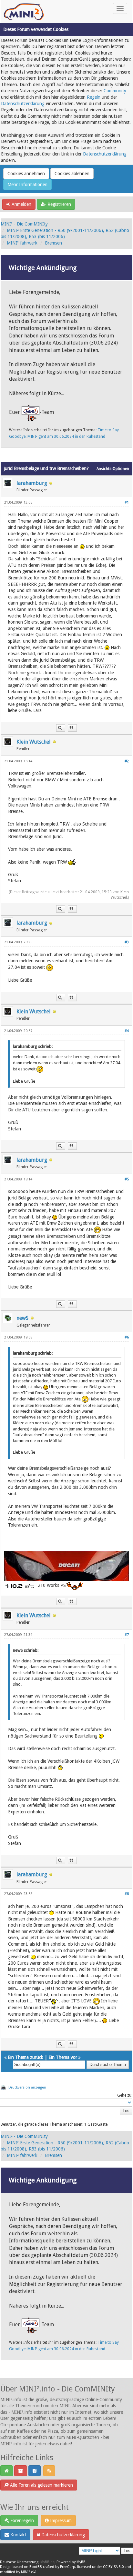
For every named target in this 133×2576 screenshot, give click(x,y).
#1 (127, 502)
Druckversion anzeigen (27, 2087)
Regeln (94, 97)
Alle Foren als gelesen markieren (41, 2485)
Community (115, 91)
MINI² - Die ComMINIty (24, 224)
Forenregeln (21, 2521)
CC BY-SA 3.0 (113, 2567)
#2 (127, 761)
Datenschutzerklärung (23, 104)
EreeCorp (68, 2567)
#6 (127, 1337)
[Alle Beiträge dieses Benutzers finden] (61, 728)
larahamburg (32, 483)
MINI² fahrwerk (22, 243)
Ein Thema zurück (26, 2057)
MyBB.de (47, 2562)
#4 (127, 1031)
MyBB (81, 2562)
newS (22, 1318)
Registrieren (59, 204)
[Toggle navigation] (120, 8)
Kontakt (18, 2535)
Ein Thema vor (63, 2057)
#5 (127, 1179)
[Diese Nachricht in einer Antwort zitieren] (72, 728)
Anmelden (21, 204)
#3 (127, 942)
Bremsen (53, 243)
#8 (127, 1894)
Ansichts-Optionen (113, 469)
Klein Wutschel (34, 742)
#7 (127, 1635)
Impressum (60, 2521)
